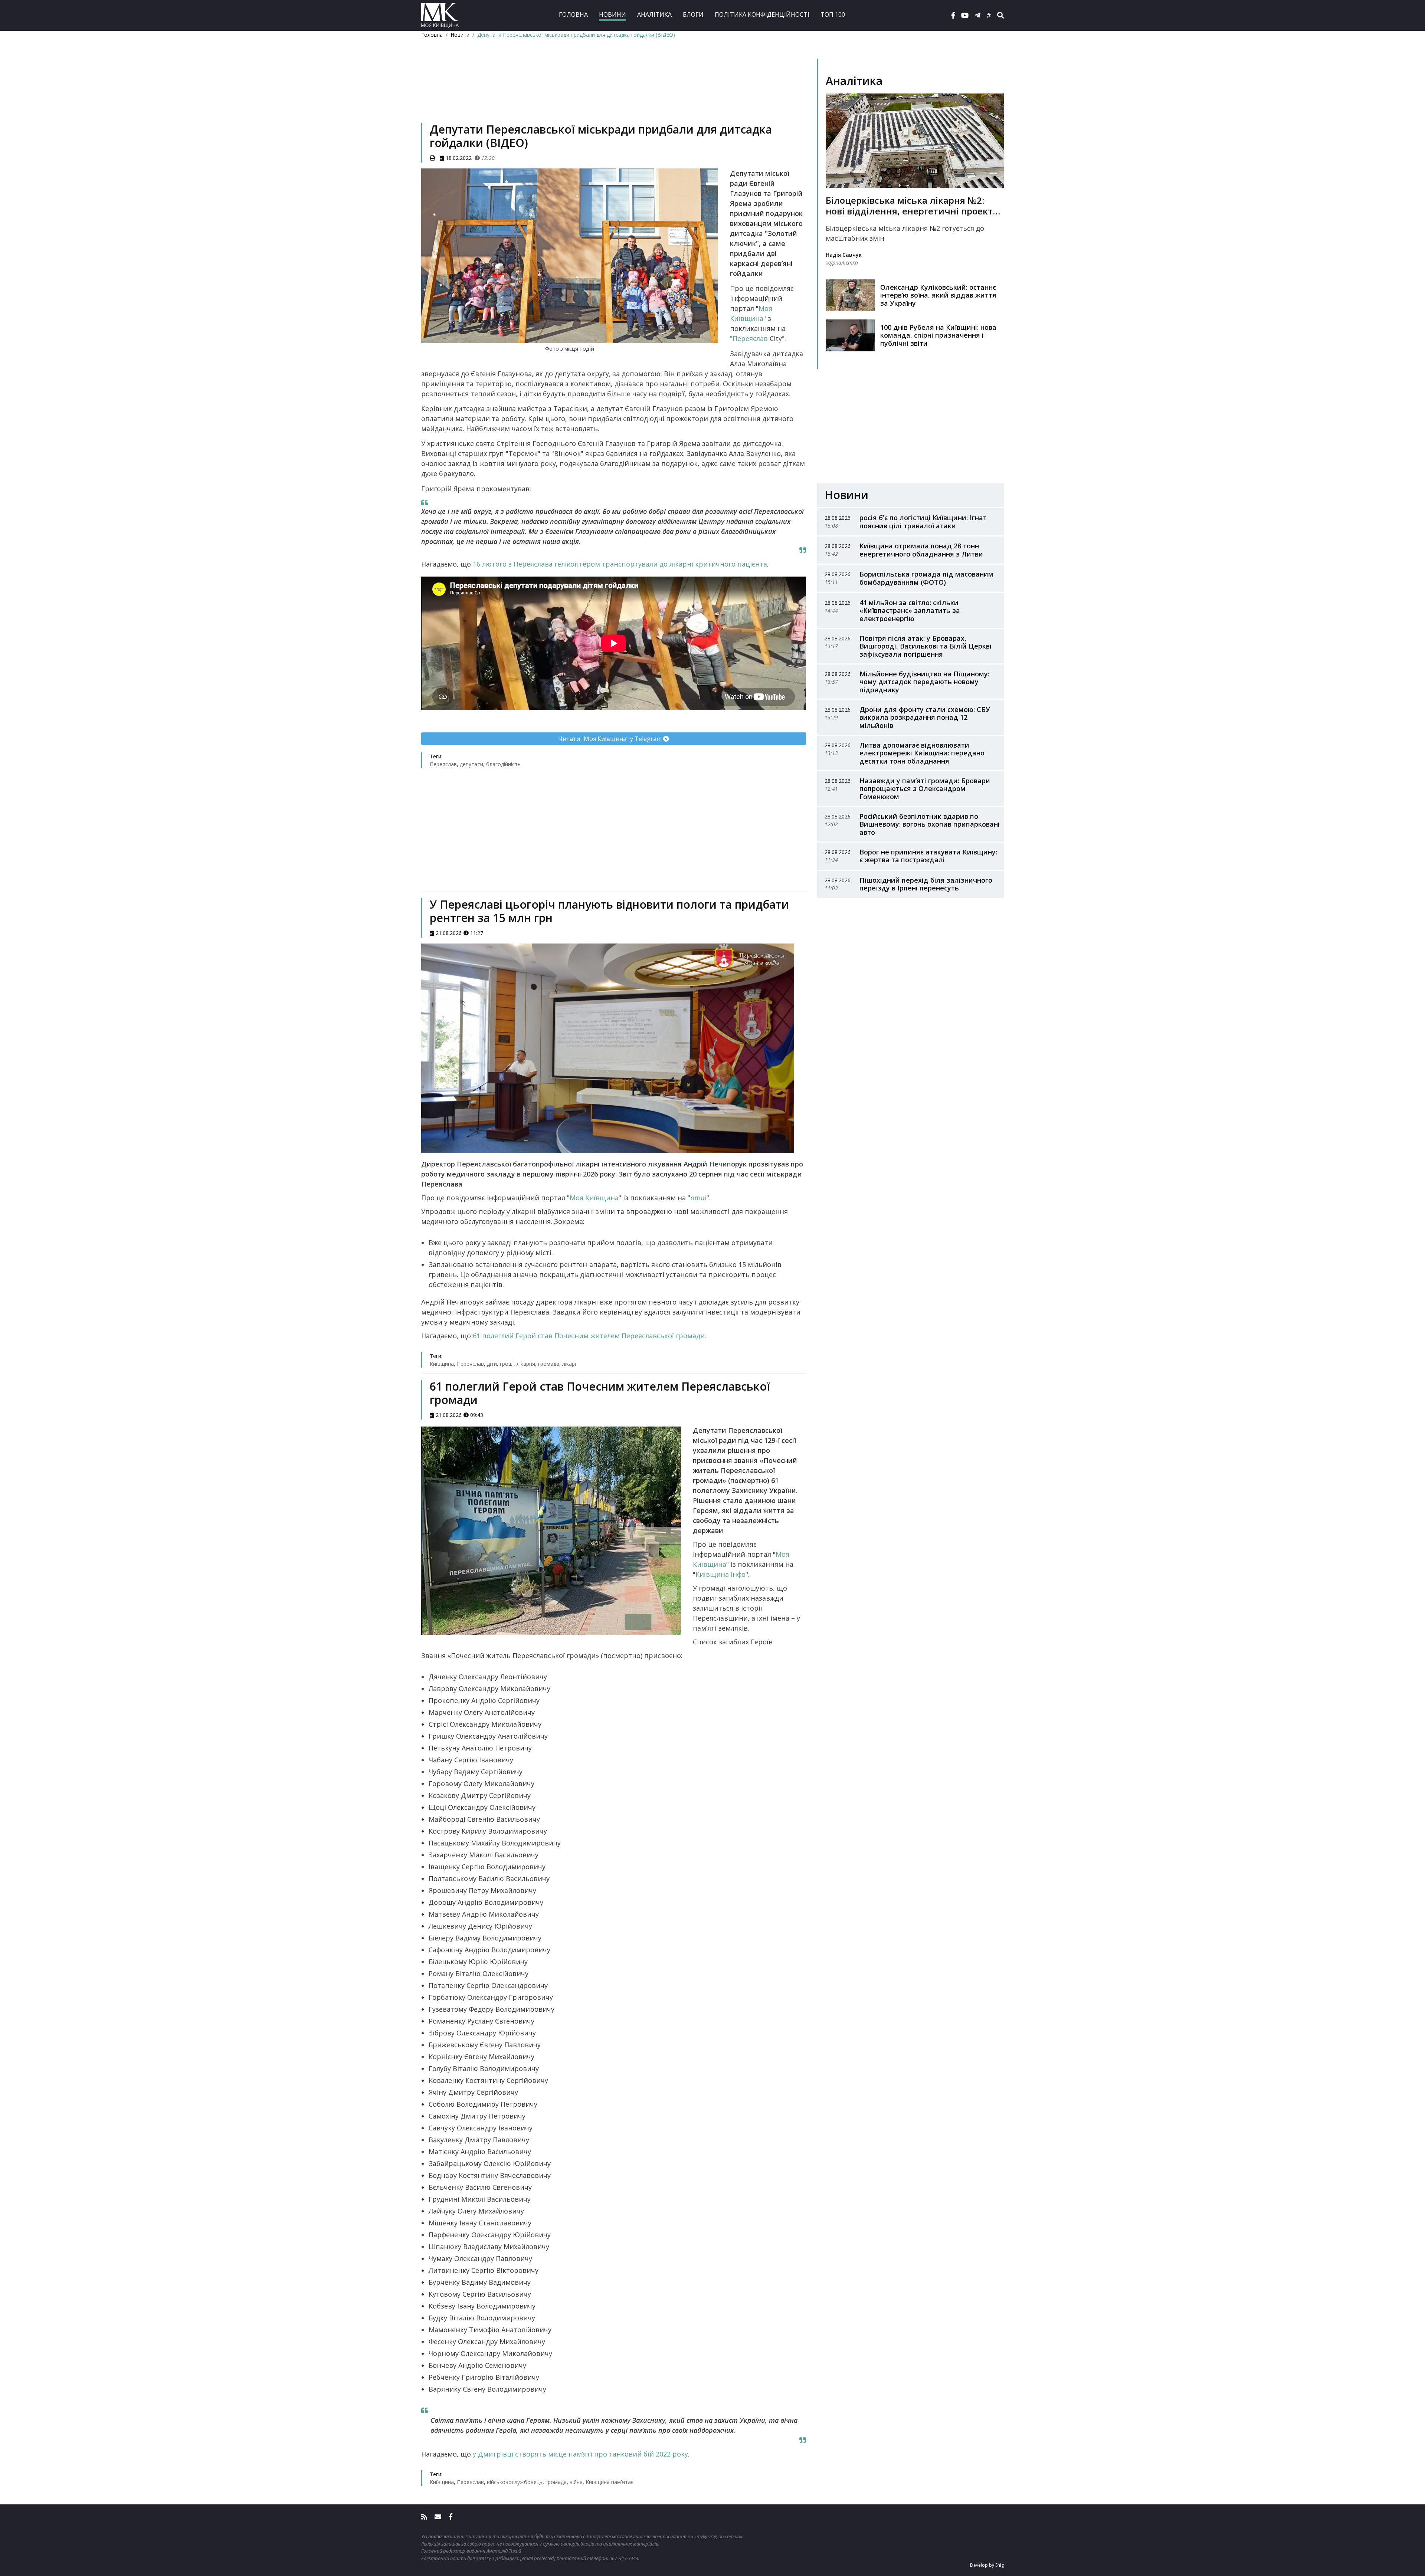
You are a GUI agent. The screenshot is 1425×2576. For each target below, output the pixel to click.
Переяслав (443, 764)
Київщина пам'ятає (610, 2482)
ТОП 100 (833, 14)
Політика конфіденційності (762, 14)
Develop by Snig (987, 2565)
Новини (612, 14)
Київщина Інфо (720, 1574)
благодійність (503, 764)
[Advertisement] (614, 91)
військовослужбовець (515, 2482)
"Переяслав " (757, 338)
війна (576, 2482)
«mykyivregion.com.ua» (718, 2536)
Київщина (442, 1364)
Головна (573, 14)
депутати (471, 764)
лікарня (526, 1364)
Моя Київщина (594, 1198)
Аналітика (654, 14)
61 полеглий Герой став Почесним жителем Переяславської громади (589, 1336)
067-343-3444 (624, 2558)
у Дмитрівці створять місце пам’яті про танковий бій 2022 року (580, 2454)
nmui (698, 1198)
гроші (507, 1364)
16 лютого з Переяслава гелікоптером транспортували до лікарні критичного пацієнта (620, 564)
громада (549, 1364)
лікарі (569, 1364)
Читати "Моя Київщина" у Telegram (611, 739)
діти (492, 1364)
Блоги (693, 14)
